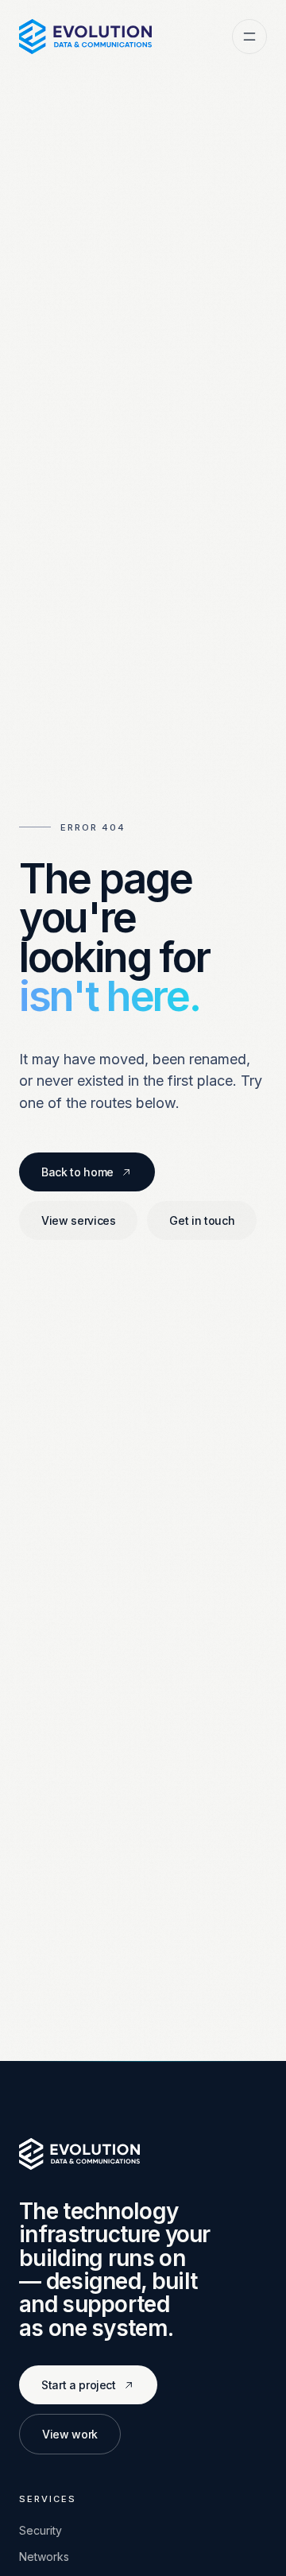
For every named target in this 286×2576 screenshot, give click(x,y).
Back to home (77, 1172)
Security (41, 2530)
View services (78, 1220)
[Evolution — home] (85, 37)
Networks (44, 2557)
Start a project (79, 2385)
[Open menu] (249, 37)
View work (70, 2434)
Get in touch (202, 1220)
